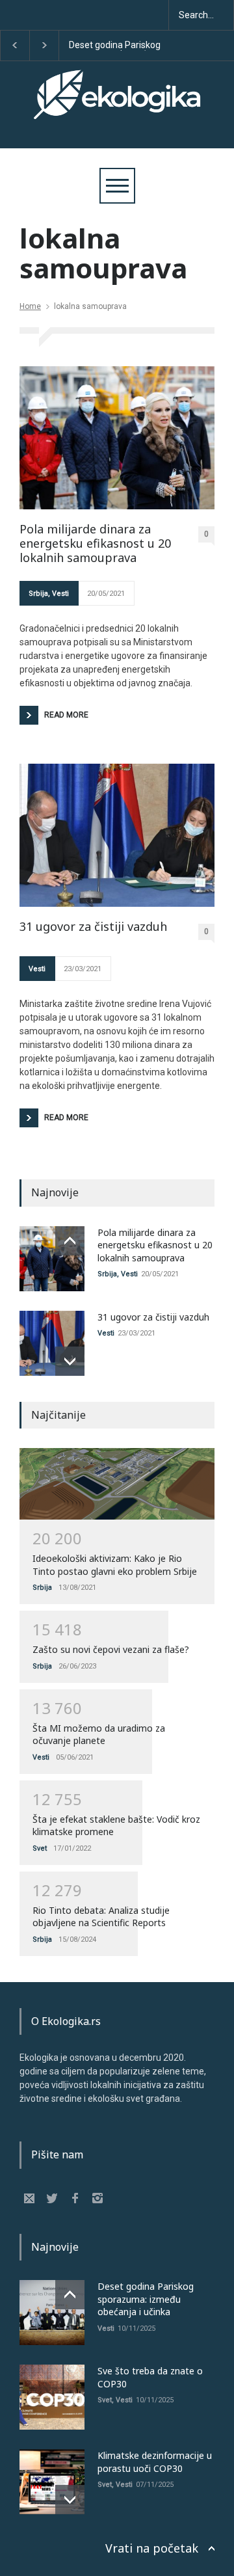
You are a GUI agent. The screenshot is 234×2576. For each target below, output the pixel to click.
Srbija (38, 594)
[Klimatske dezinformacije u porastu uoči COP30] (52, 2482)
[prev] (70, 1241)
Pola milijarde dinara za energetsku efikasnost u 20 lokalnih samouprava (95, 543)
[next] (70, 1361)
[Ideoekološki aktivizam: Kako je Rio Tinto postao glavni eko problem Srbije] (117, 1484)
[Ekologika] (117, 106)
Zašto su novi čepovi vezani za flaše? (111, 1649)
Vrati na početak (152, 2548)
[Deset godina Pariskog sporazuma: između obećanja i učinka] (52, 2313)
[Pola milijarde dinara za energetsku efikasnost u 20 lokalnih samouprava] (117, 438)
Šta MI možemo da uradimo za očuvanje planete (99, 1735)
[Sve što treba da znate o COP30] (52, 2397)
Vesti (60, 594)
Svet (40, 1848)
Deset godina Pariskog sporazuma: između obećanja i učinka (115, 46)
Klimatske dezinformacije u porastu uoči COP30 (155, 2462)
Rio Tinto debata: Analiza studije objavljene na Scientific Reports (101, 1917)
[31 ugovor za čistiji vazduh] (117, 835)
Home (30, 306)
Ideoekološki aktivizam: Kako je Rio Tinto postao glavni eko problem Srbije (115, 1565)
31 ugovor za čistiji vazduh (93, 927)
